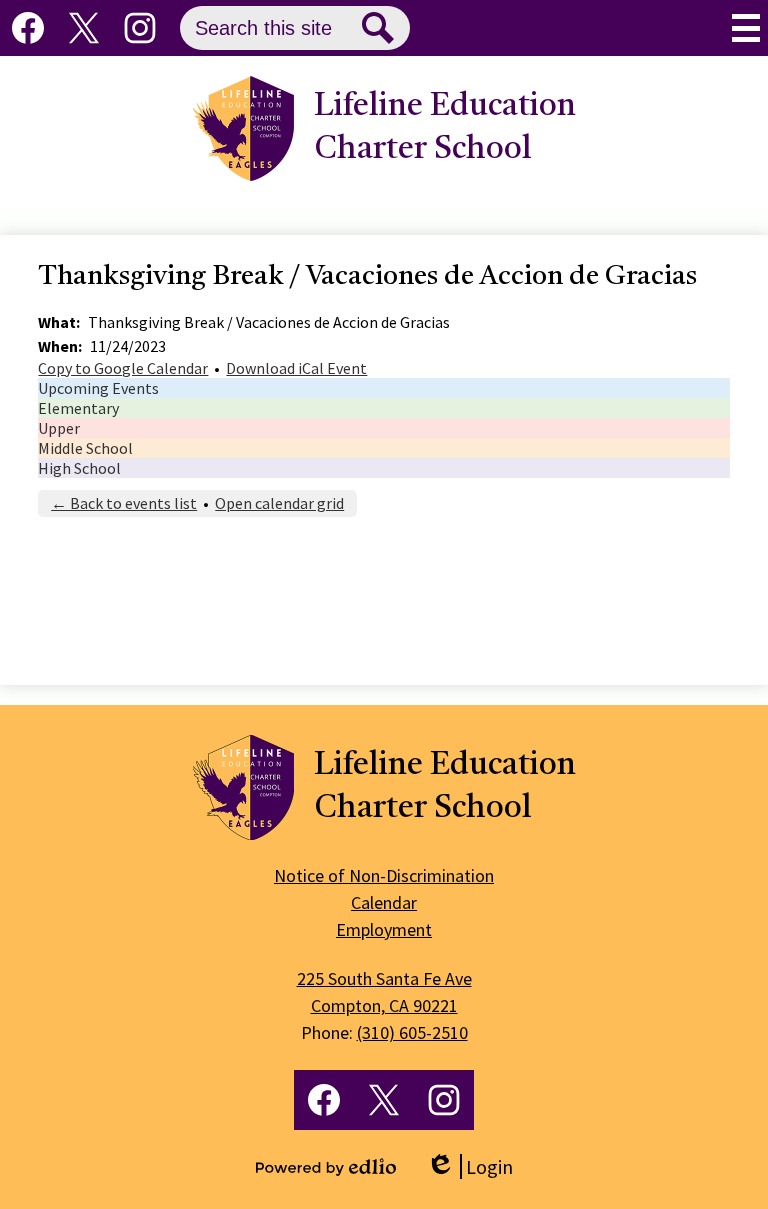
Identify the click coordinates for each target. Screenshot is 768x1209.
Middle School (85, 448)
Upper (59, 428)
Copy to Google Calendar (123, 368)
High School (79, 468)
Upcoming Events (98, 388)
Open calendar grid (279, 503)
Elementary (78, 408)
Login (469, 1166)
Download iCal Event (296, 368)
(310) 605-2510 (412, 1032)
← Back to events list (124, 503)
